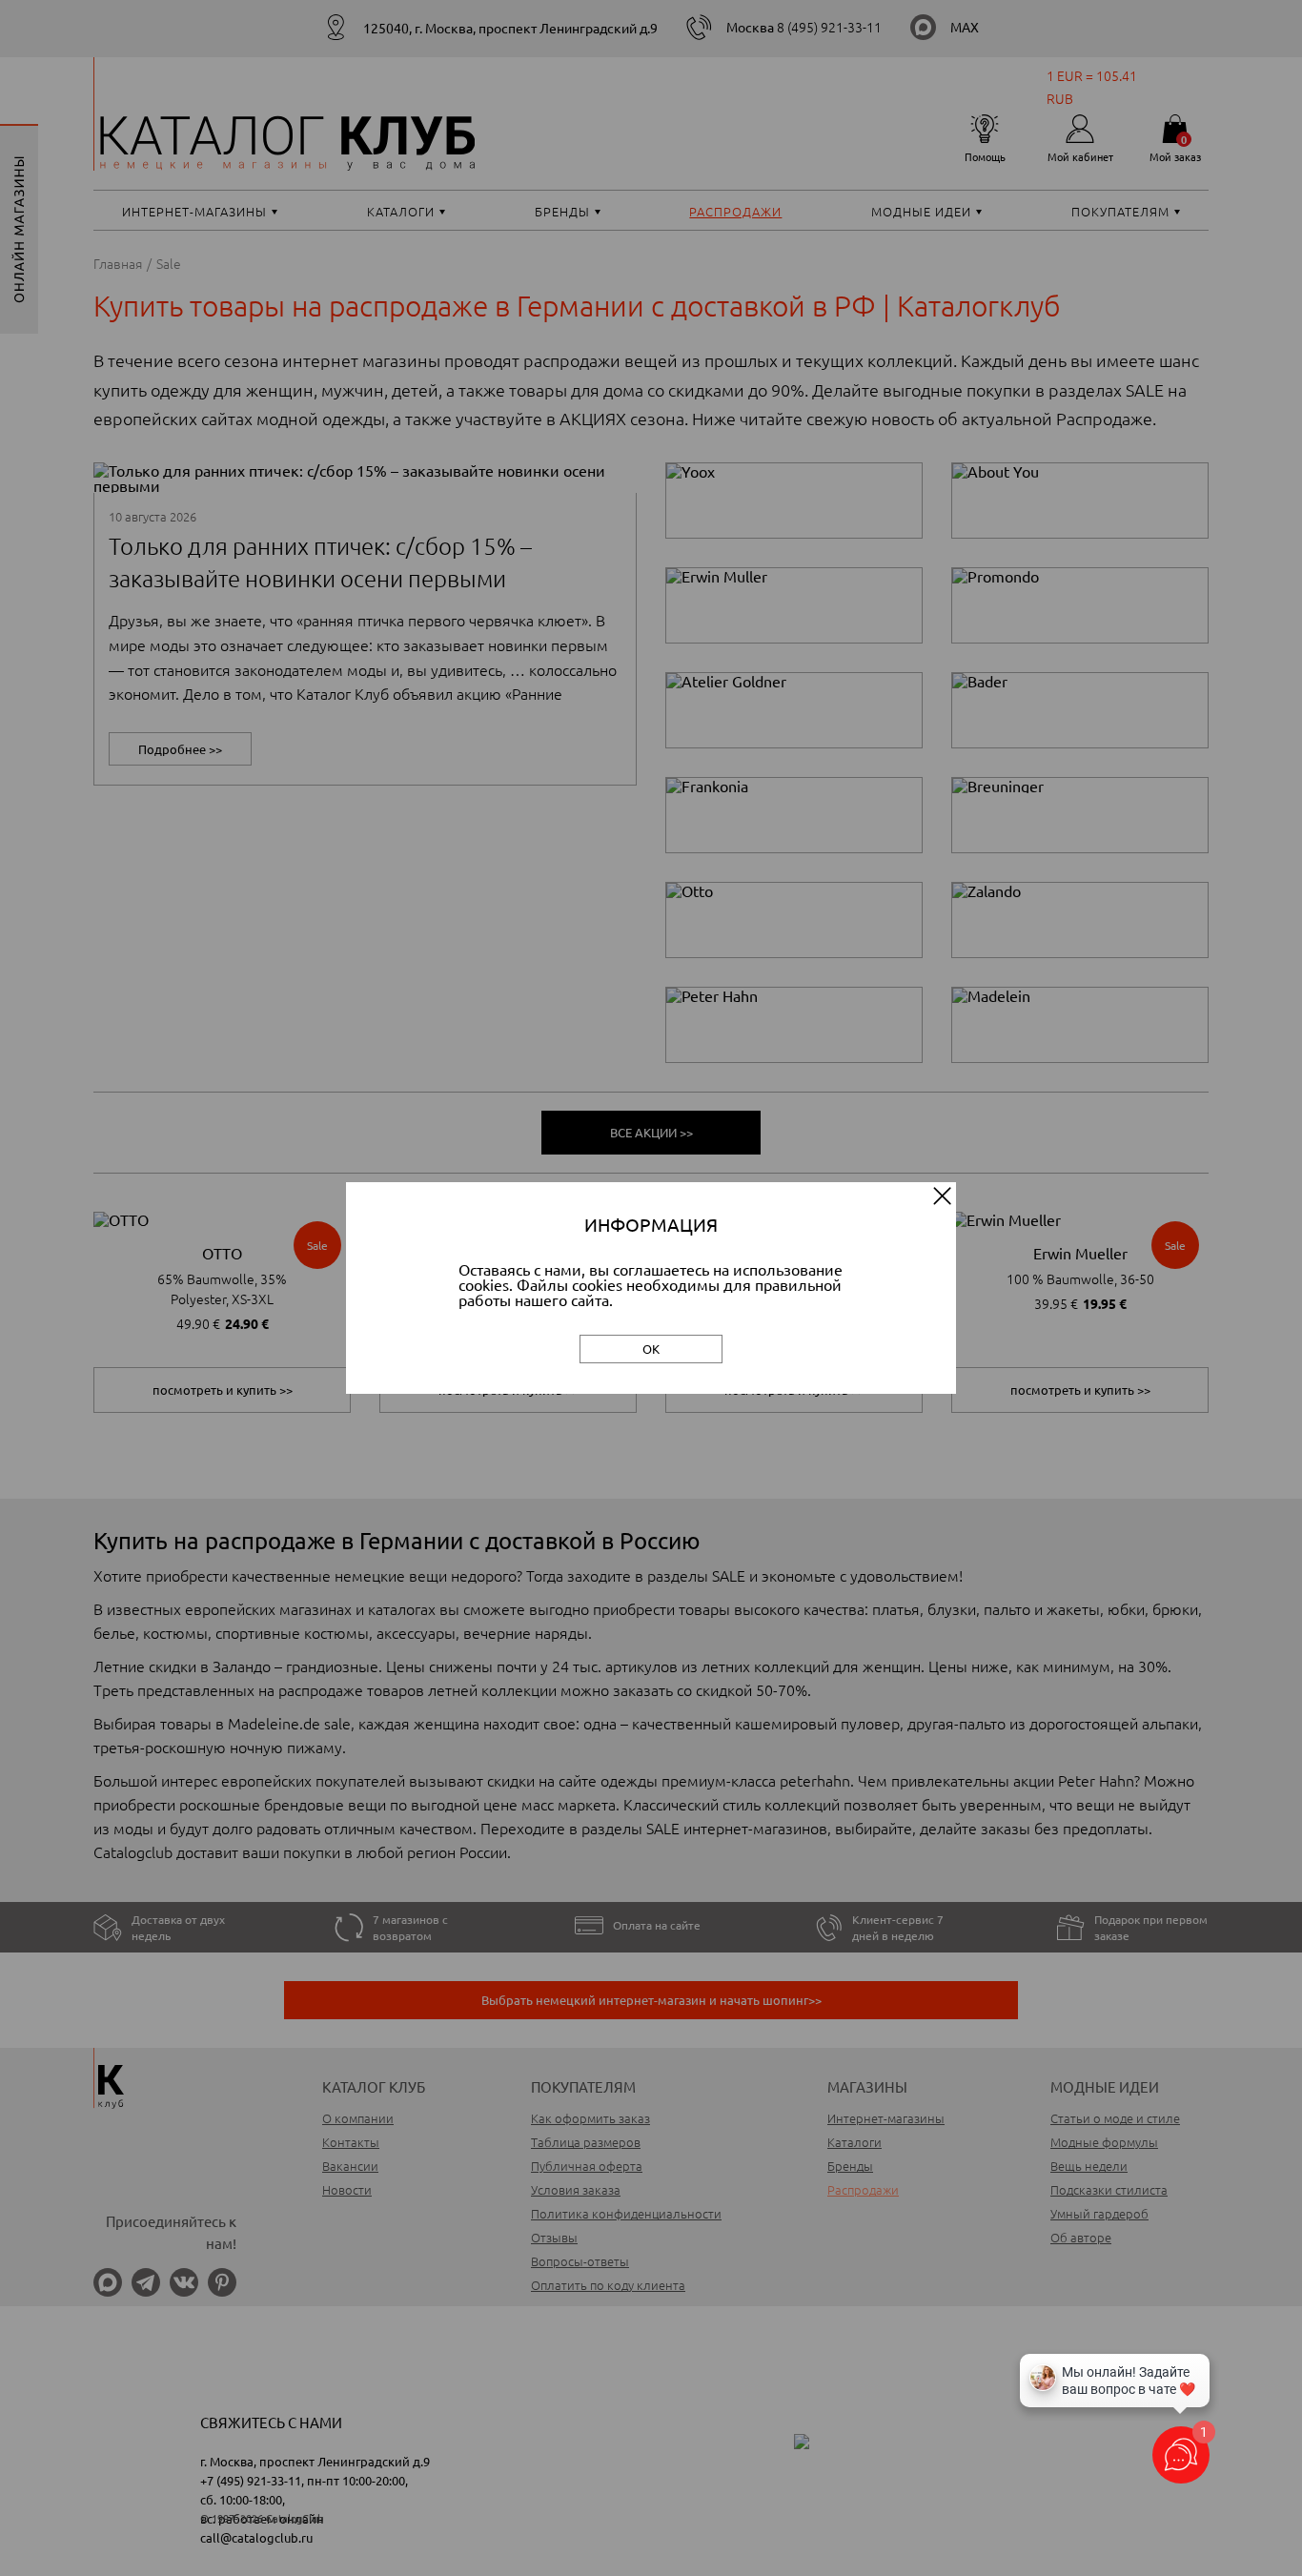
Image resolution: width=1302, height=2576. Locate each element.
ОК (651, 1349)
